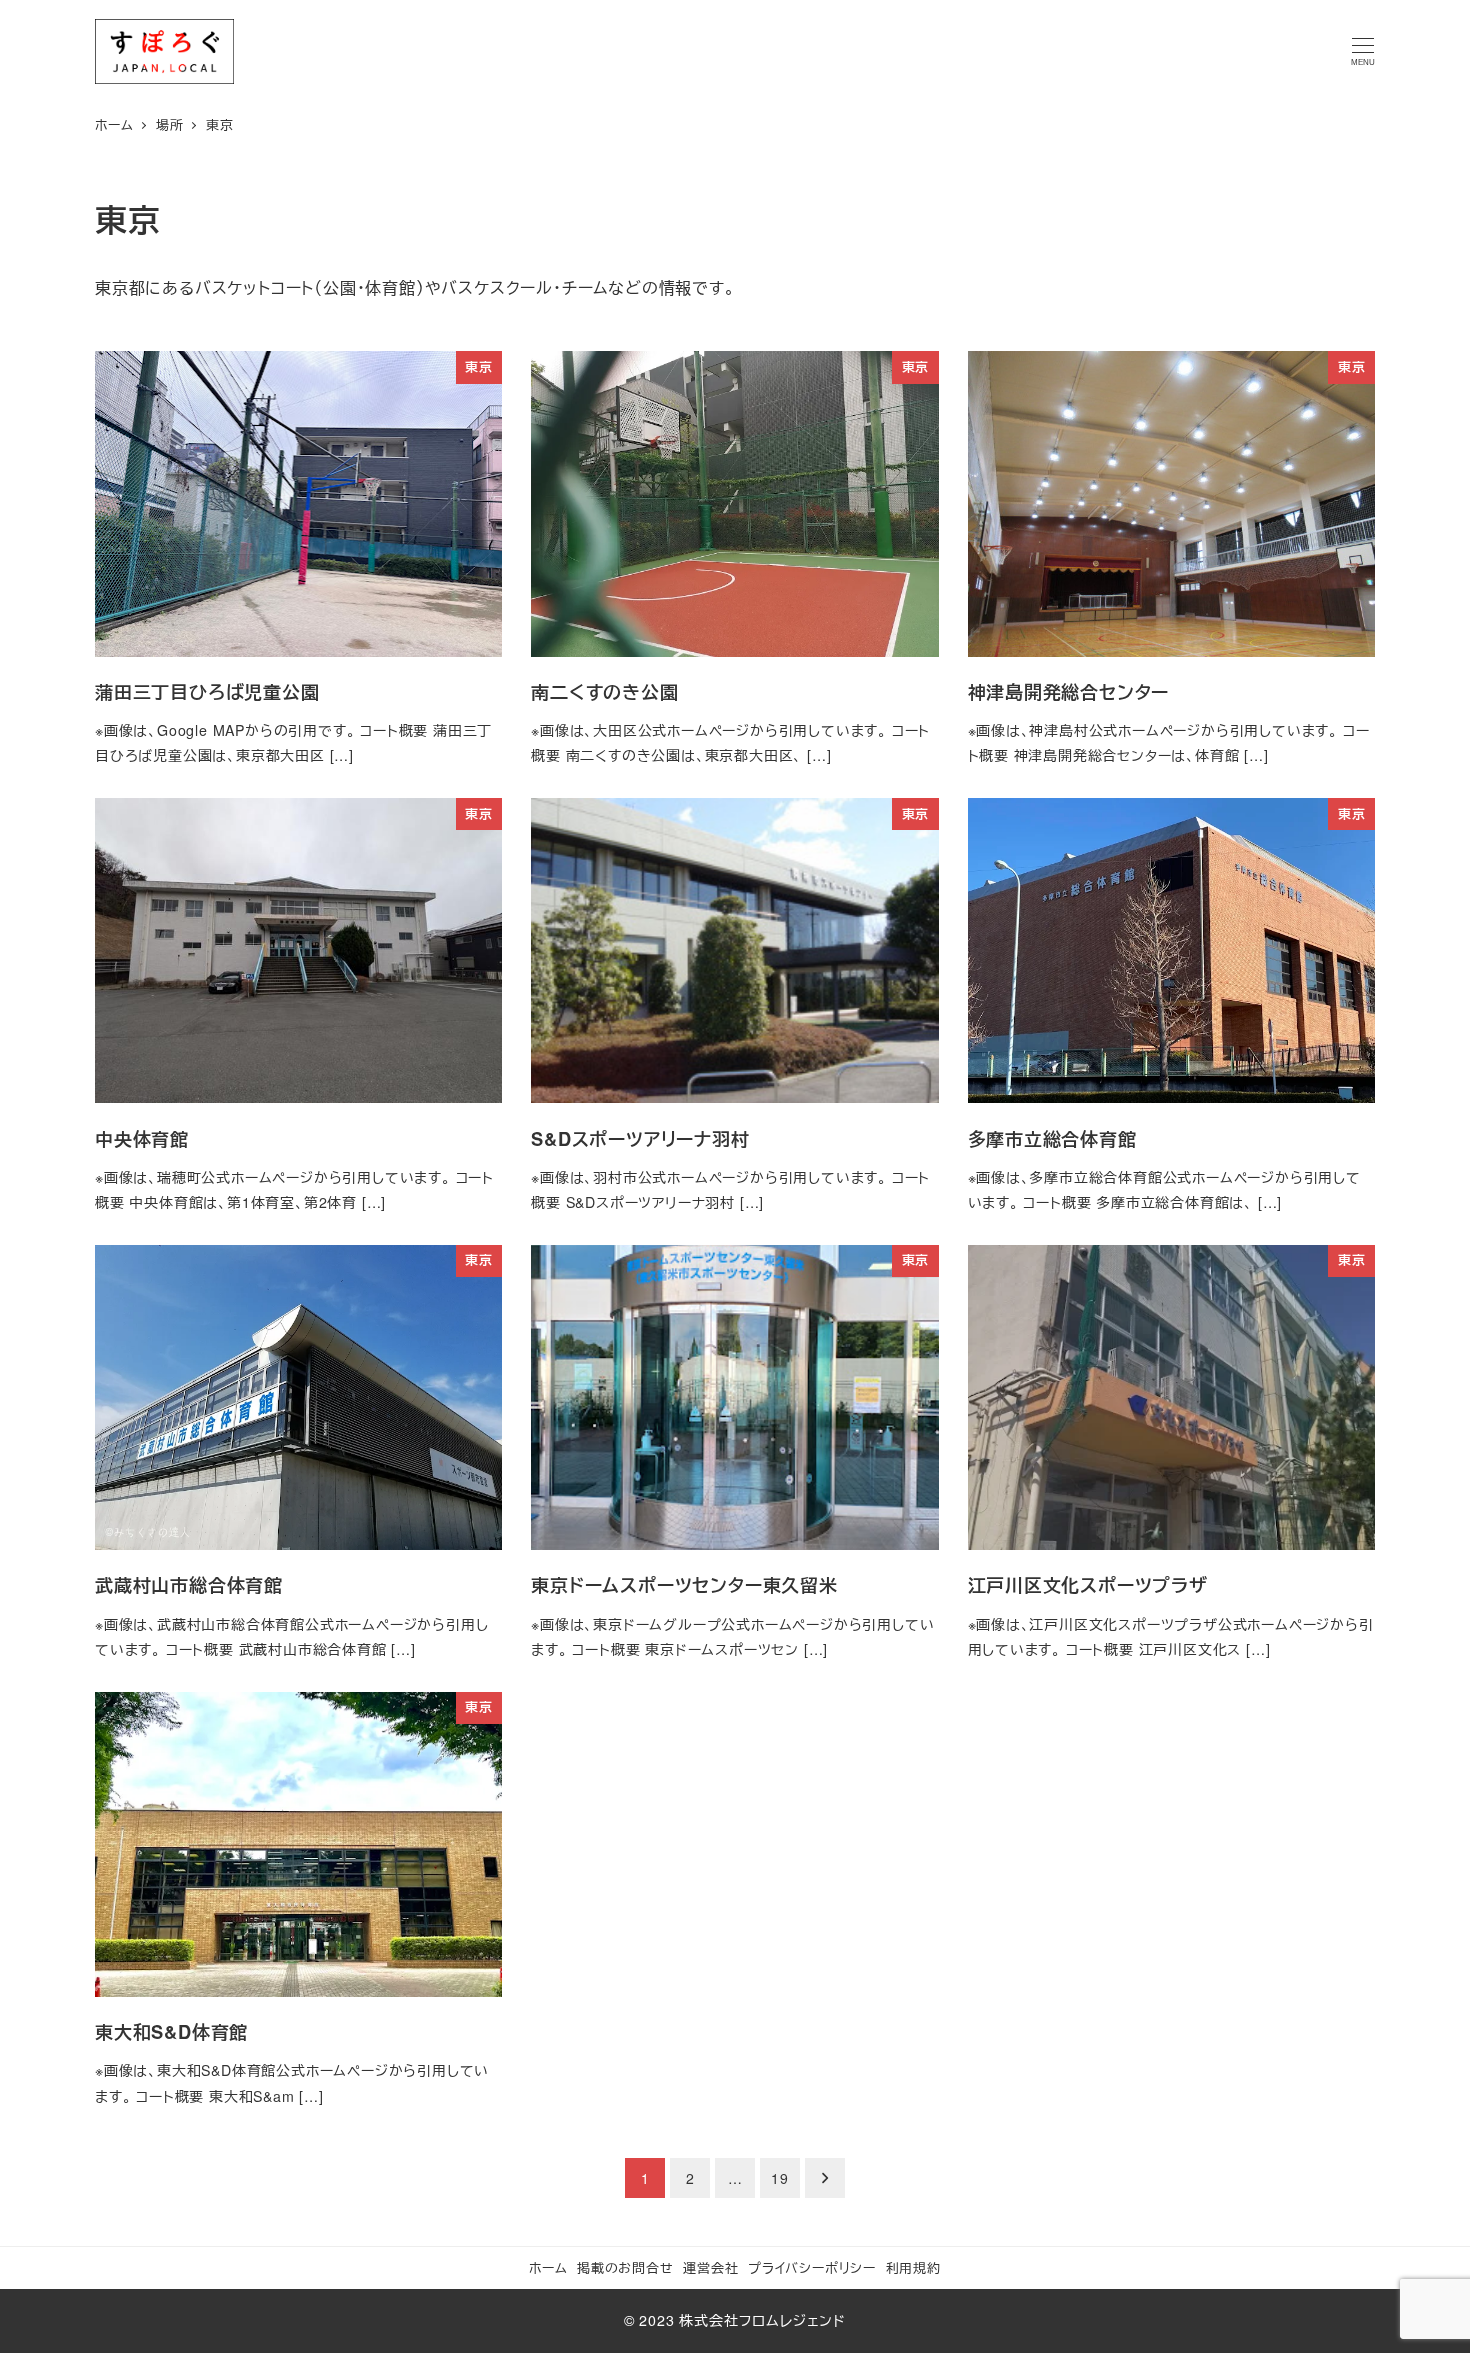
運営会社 (710, 2267)
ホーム (548, 2267)
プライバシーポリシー (812, 2267)
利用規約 (913, 2267)
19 (780, 2178)
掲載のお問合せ (625, 2267)
